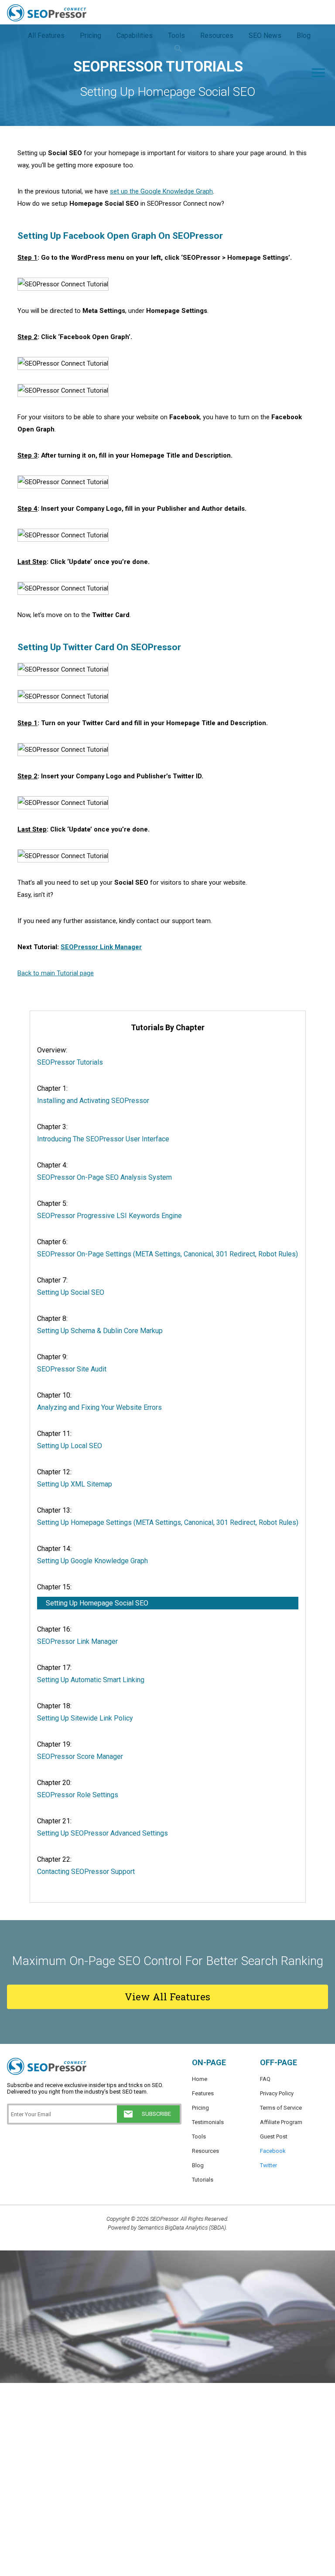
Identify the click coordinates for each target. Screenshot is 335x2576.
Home (200, 2079)
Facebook (273, 2151)
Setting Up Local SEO (70, 1446)
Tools (199, 2136)
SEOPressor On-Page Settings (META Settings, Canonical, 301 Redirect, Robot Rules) (167, 1254)
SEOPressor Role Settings (78, 1795)
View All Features (167, 1997)
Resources (205, 2151)
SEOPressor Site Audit (72, 1369)
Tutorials (203, 2180)
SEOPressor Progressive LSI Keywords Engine (109, 1216)
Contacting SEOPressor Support (86, 1872)
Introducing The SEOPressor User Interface (103, 1139)
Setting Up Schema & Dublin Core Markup (100, 1331)
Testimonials (208, 2122)
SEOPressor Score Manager (80, 1756)
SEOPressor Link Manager (101, 947)
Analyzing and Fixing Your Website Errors (99, 1407)
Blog (198, 2165)
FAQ (265, 2079)
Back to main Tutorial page (56, 973)
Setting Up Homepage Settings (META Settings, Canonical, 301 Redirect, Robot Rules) (168, 1522)
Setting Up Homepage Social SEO (97, 1603)
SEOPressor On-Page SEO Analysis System (104, 1177)
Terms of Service (281, 2108)
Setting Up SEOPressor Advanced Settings (103, 1833)
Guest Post (274, 2136)
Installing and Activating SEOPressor (93, 1101)
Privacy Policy (277, 2093)
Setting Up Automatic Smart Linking (91, 1680)
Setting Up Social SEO (71, 1292)
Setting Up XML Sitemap (75, 1484)
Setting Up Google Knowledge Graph (92, 1561)
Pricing (200, 2108)
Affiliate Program (281, 2122)
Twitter (268, 2165)
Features (203, 2093)
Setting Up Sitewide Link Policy (85, 1718)
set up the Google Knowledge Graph (161, 191)
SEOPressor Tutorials (70, 1062)
